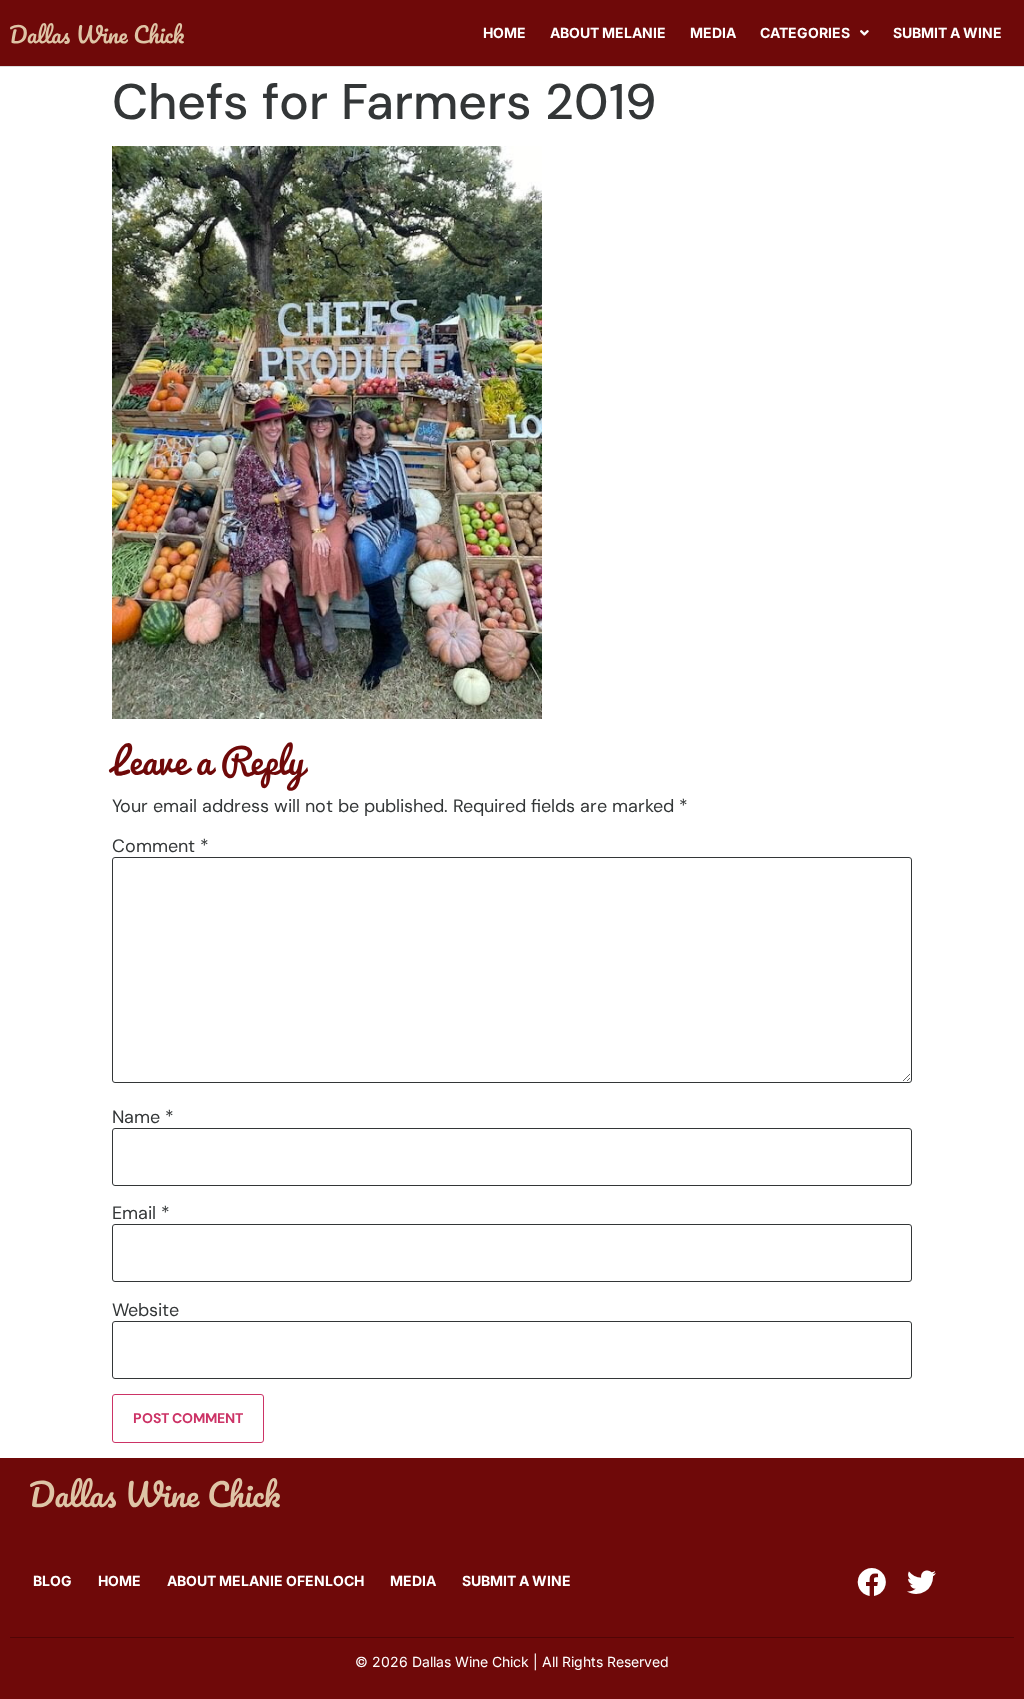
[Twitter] (921, 1582)
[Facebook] (871, 1582)
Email (141, 1213)
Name (143, 1117)
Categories (805, 32)
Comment (160, 846)
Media (713, 32)
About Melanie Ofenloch (265, 1580)
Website (145, 1310)
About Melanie (608, 32)
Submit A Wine (947, 32)
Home (504, 32)
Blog (52, 1580)
